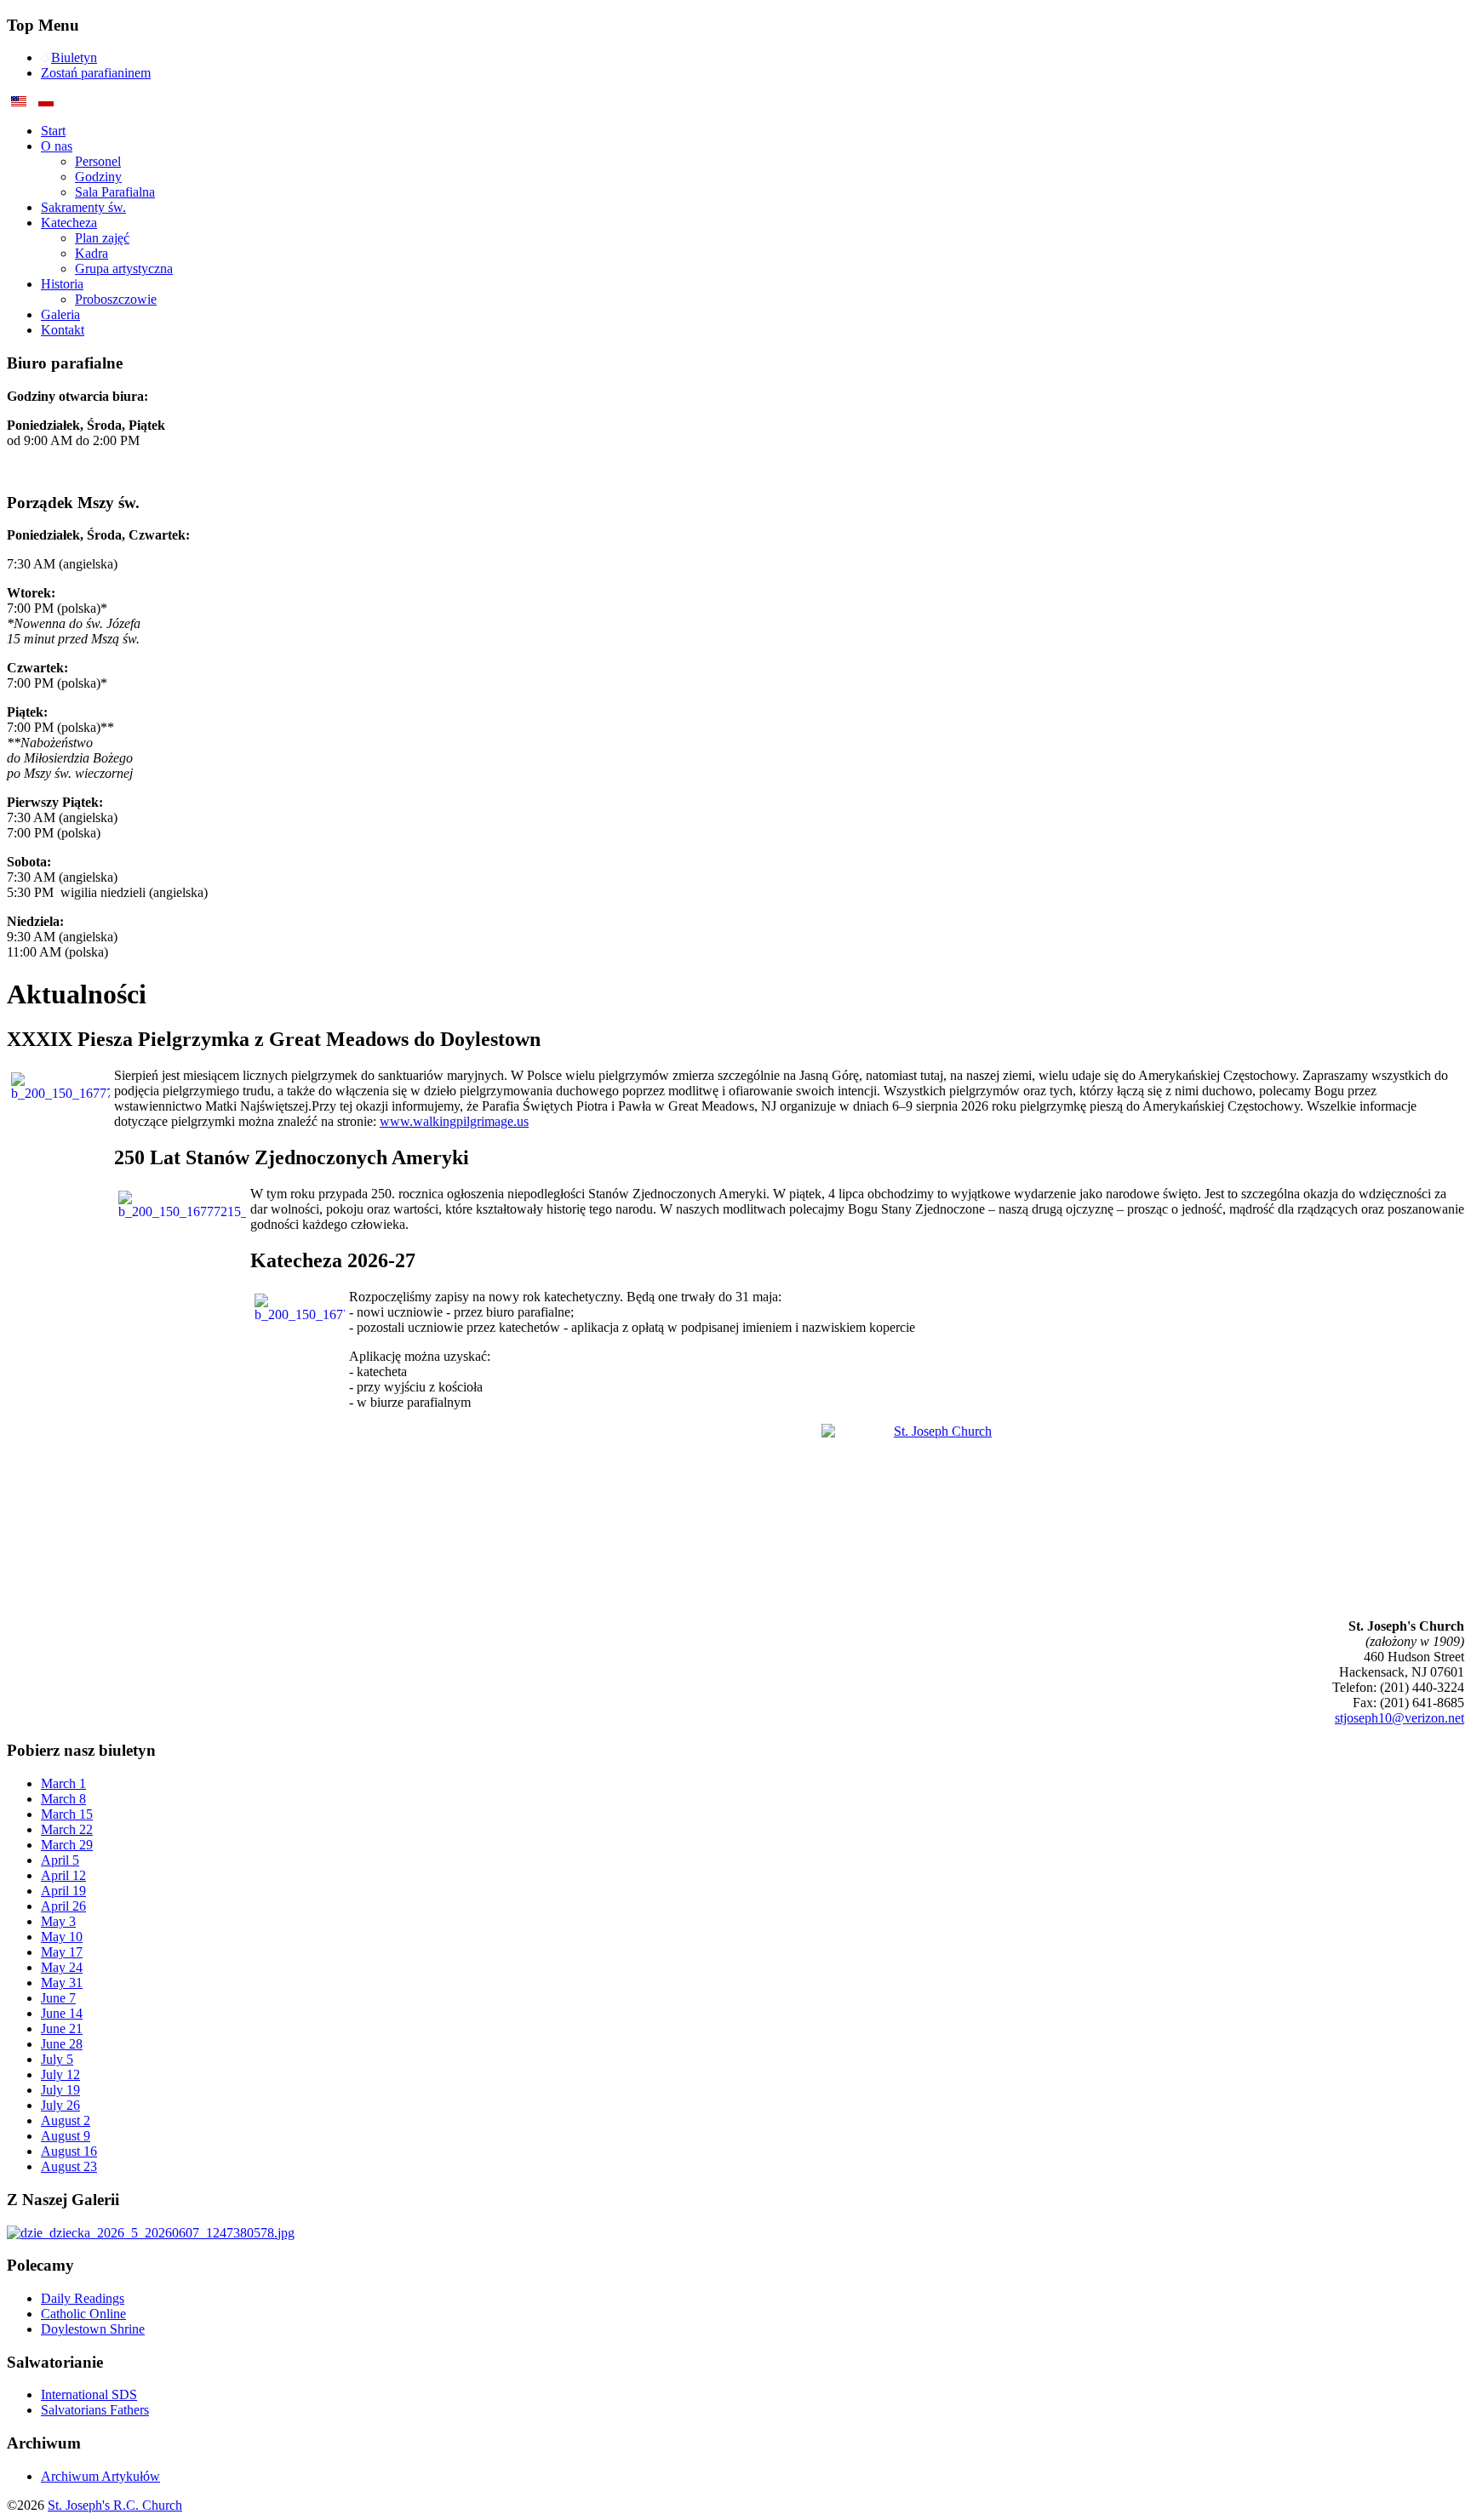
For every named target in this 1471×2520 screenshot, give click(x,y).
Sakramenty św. (83, 207)
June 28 (62, 2044)
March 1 (63, 1783)
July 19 (60, 2090)
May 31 (62, 1983)
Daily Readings (83, 2298)
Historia (62, 284)
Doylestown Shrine (93, 2329)
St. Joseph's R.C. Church (115, 2505)
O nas (57, 146)
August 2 (66, 2120)
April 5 (60, 1860)
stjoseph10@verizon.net (1399, 1718)
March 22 (67, 1829)
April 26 (63, 1906)
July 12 (60, 2074)
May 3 (58, 1921)
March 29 (67, 1845)
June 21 (62, 2029)
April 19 (63, 1891)
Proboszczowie (116, 299)
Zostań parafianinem (96, 73)
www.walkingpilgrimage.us (454, 1121)
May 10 (62, 1937)
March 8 (63, 1799)
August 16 (69, 2151)
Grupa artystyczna (124, 269)
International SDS (89, 2394)
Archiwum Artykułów (100, 2476)
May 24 (62, 1967)
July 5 (57, 2059)
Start (53, 131)
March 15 (67, 1814)
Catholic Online (83, 2314)
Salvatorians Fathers (95, 2410)
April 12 (63, 1875)
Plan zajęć (102, 238)
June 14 (62, 2013)
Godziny (98, 177)
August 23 (69, 2166)
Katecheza (69, 223)
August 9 (66, 2136)
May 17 (62, 1952)
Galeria (60, 314)
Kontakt (63, 330)
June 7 (58, 1998)
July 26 (60, 2105)
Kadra (92, 253)
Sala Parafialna (115, 192)
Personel (98, 161)
